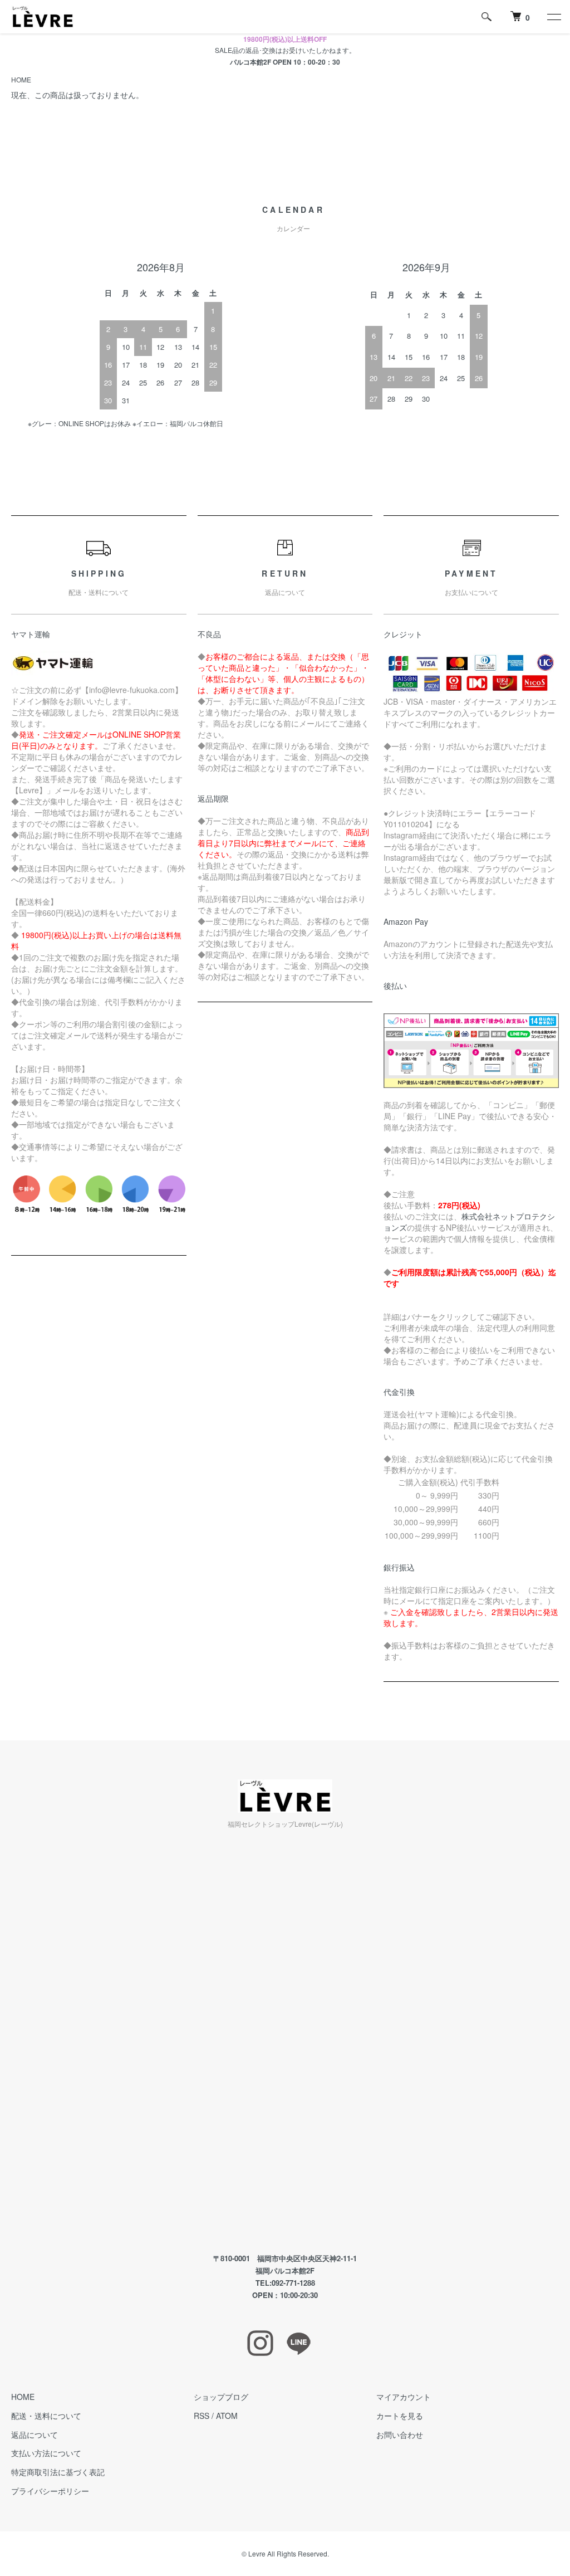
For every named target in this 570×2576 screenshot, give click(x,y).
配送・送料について (46, 2416)
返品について (35, 2434)
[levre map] (285, 2041)
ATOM (227, 2416)
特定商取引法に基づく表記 (58, 2472)
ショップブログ (221, 2397)
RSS (202, 2416)
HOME (21, 79)
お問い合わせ (400, 2434)
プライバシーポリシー (50, 2491)
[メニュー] (553, 17)
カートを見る (400, 2416)
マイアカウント (404, 2397)
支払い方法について (46, 2453)
